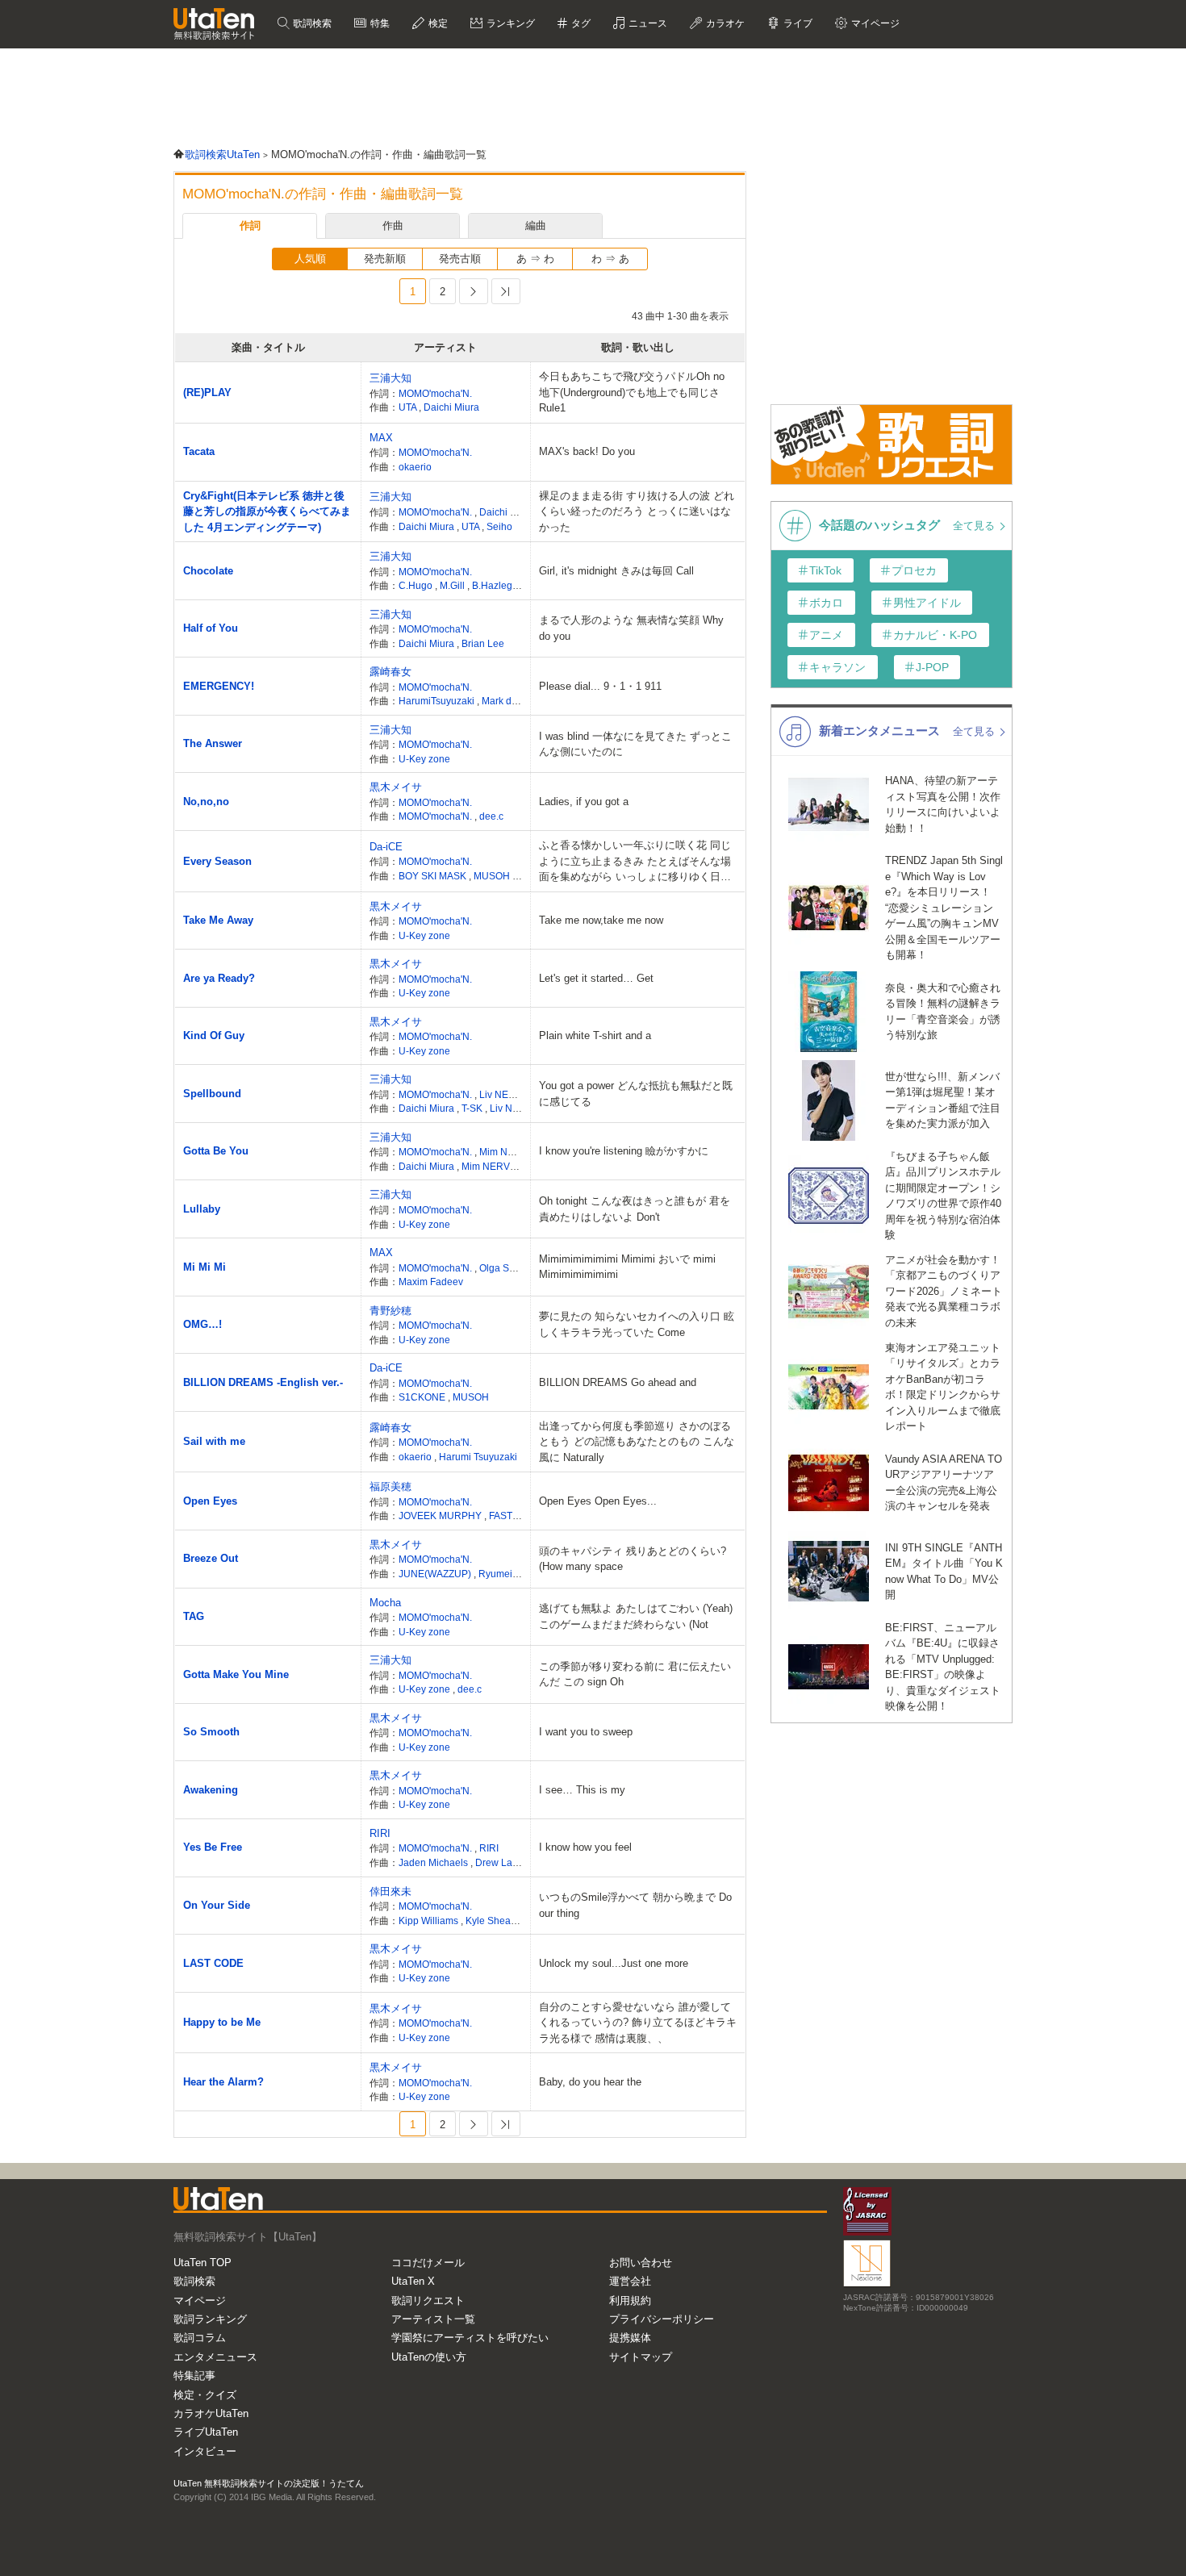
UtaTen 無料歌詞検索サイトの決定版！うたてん (269, 2483)
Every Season (217, 861)
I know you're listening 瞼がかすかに (624, 1151)
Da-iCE (386, 847)
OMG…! (203, 1324)
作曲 (393, 225)
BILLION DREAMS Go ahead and (618, 1382)
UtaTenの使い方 (429, 2357)
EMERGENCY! (219, 686)
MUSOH (493, 876)
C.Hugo (417, 585)
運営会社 (630, 2281)
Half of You (211, 628)
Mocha (385, 1603)
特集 (379, 23)
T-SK (473, 1108)
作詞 (250, 225)
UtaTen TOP (203, 2263)
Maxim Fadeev (431, 1282)
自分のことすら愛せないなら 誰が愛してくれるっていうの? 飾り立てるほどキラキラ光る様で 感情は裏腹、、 (638, 2023)
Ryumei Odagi (510, 1574)
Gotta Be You (216, 1151)
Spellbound (212, 1094)
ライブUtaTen (206, 2432)
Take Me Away (218, 920)
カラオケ (724, 23)
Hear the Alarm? (223, 2082)
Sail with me (214, 1441)
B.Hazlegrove (502, 585)
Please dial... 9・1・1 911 (600, 686)
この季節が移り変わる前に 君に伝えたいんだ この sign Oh (635, 1674)
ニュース (647, 23)
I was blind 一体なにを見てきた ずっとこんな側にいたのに (635, 744)
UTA (409, 407)
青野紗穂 (390, 1311)
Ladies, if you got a (584, 802)
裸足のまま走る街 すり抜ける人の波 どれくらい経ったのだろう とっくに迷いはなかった (637, 511)
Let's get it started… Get (596, 978)
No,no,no (206, 802)
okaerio (415, 467)
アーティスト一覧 (433, 2319)
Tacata (199, 451)
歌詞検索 (311, 23)
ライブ (797, 23)
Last (506, 291)
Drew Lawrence (511, 1862)
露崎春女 (390, 672)
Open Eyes (210, 1501)
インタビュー (205, 2451)
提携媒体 (630, 2338)
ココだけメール (428, 2263)
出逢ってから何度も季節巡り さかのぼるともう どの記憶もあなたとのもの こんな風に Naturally (637, 1442)
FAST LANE (516, 1516)
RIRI (380, 1833)
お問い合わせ (641, 2263)
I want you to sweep (586, 1732)
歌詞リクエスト (428, 2300)
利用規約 (630, 2300)
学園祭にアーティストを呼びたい (470, 2338)
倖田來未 (390, 1891)
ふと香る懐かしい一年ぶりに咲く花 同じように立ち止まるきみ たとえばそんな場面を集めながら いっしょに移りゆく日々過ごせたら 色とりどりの (635, 862)
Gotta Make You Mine (236, 1674)
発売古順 (460, 259)
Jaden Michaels (434, 1862)
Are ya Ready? (219, 978)
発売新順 (385, 259)
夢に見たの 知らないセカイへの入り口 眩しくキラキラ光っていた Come (637, 1324)
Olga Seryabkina (517, 1268)
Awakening (211, 1790)
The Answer (213, 743)
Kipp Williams (430, 1921)
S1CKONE (423, 1397)
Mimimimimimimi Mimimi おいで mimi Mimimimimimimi (627, 1267)
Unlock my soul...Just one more (614, 1963)
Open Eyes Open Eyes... (598, 1501)
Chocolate (208, 571)
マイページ (200, 2300)
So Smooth (211, 1732)
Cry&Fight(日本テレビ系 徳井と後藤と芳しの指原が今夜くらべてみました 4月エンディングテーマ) (267, 511)
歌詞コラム (200, 2338)
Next (474, 291)
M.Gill (453, 585)
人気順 (310, 259)
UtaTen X (413, 2281)
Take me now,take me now (601, 920)
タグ (580, 23)
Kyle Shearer (494, 1921)
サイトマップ (641, 2357)
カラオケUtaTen (211, 2413)
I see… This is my (582, 1790)
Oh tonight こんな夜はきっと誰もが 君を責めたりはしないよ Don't (635, 1209)
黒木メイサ (396, 787)
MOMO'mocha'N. (435, 393)
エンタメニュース (215, 2357)
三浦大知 (390, 378)
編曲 (536, 225)
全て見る (975, 526)
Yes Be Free (213, 1847)
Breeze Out (211, 1558)
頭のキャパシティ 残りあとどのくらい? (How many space (633, 1559)
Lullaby (202, 1209)
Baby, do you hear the (590, 2082)
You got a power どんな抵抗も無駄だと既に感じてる (636, 1094)
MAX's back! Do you (587, 451)
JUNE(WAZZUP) (436, 1574)
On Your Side (217, 1905)
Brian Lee (483, 643)
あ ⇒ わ (535, 259)
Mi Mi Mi (205, 1267)
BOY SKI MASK (434, 876)
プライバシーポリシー (662, 2319)
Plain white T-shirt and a (595, 1035)
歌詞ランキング (210, 2319)
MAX (381, 438)
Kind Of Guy (214, 1035)
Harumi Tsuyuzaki (478, 1457)
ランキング (509, 23)
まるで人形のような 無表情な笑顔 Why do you (631, 628)
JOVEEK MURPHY (441, 1516)
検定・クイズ (205, 2395)
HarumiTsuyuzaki (438, 701)
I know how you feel (585, 1847)
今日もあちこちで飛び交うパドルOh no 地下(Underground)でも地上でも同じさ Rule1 (632, 392)
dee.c (491, 816)
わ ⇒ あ (610, 259)
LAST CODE (213, 1963)
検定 (437, 23)
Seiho (499, 526)
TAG (194, 1616)
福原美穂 (390, 1486)
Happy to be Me (222, 2022)
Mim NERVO (508, 1152)
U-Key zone (424, 759)
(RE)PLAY (207, 392)
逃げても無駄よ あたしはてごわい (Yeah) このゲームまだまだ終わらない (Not (636, 1616)
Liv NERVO (505, 1094)
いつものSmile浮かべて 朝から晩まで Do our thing (635, 1905)
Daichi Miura (451, 407)
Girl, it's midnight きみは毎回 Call (616, 571)
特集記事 (194, 2376)
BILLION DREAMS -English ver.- (263, 1382)
